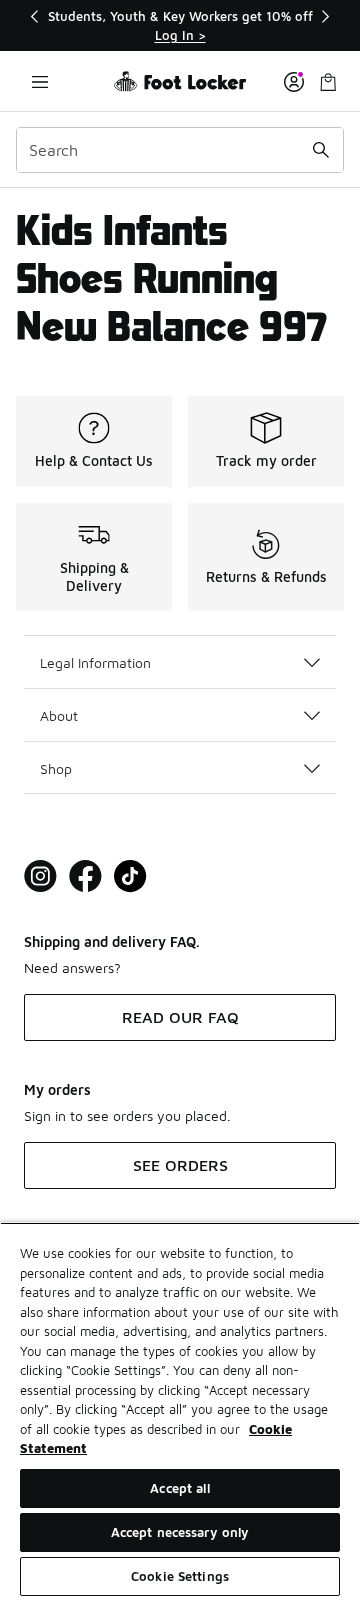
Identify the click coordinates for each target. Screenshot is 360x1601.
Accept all (179, 1488)
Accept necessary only (180, 1532)
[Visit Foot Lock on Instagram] (40, 876)
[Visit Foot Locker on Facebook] (85, 876)
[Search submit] (321, 150)
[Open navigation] (40, 81)
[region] (180, 25)
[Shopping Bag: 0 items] (328, 81)
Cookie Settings (180, 1576)
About (59, 715)
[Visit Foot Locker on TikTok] (130, 876)
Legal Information (95, 662)
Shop (56, 768)
